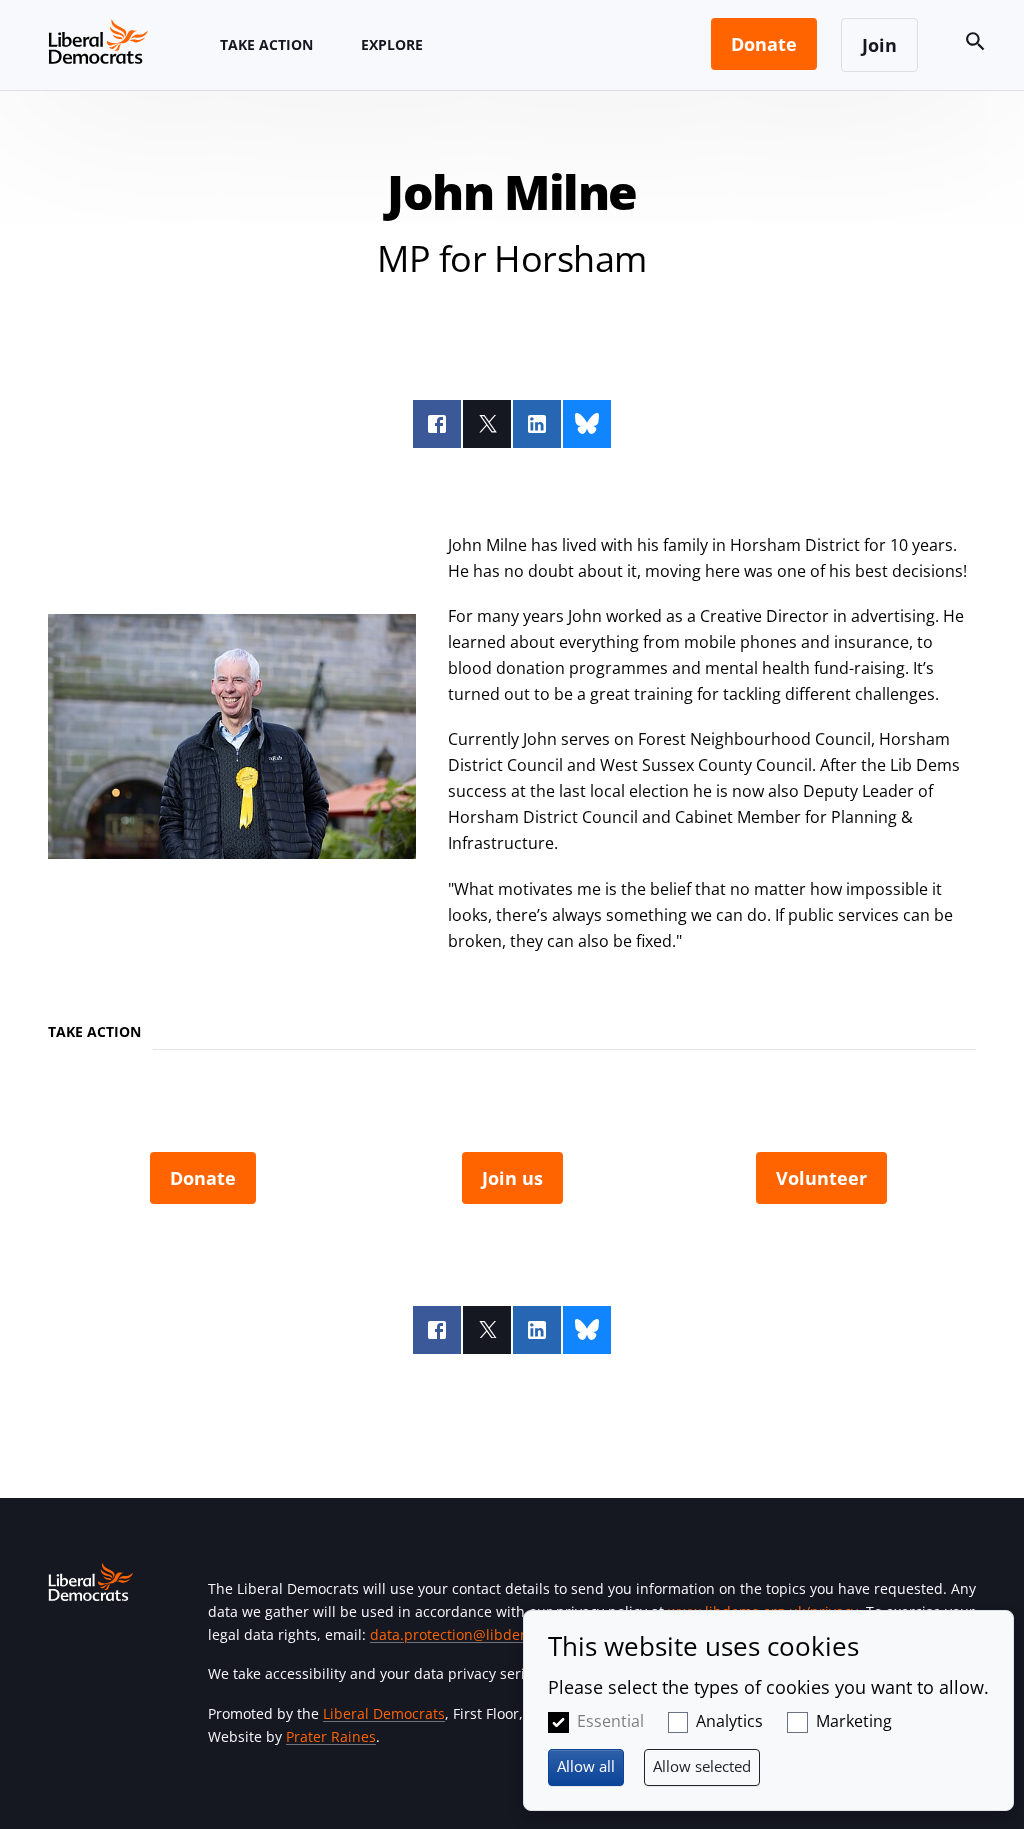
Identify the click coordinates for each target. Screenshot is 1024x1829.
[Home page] (98, 41)
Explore (392, 44)
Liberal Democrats (384, 1713)
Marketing (854, 1721)
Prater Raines (331, 1736)
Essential (610, 1721)
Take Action (266, 44)
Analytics (729, 1721)
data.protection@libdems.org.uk (478, 1634)
